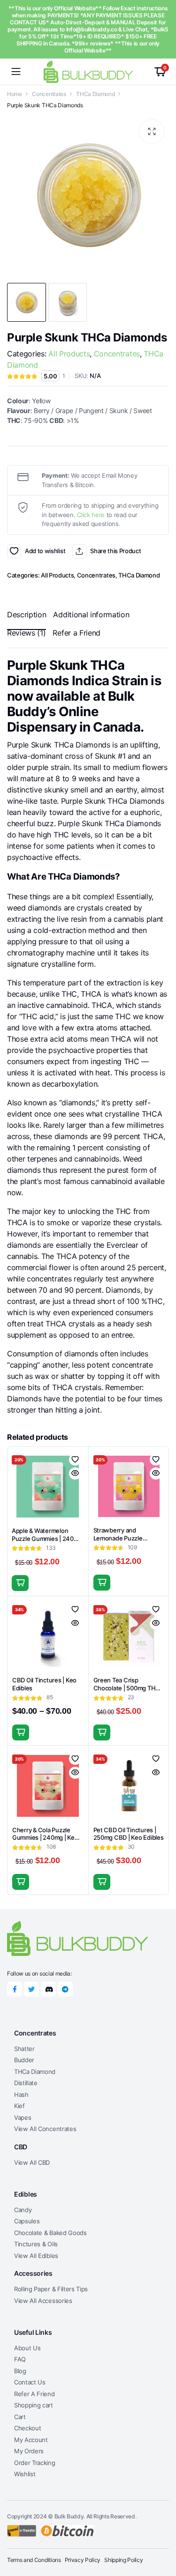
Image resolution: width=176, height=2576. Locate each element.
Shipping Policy (123, 2560)
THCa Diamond (95, 94)
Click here (91, 515)
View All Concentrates (45, 2129)
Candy (23, 2210)
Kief (19, 2106)
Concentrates (49, 94)
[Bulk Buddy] (88, 71)
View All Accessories (43, 2301)
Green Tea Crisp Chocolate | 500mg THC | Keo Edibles (128, 1688)
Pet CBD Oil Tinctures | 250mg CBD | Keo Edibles (129, 1834)
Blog (20, 2371)
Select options (21, 1732)
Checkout (27, 2428)
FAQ (20, 2359)
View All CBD (32, 2162)
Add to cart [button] (20, 1583)
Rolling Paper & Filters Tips (51, 2289)
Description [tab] (27, 614)
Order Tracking (35, 2463)
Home (15, 94)
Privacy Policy (83, 2560)
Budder (24, 2060)
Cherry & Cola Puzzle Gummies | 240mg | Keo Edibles (45, 1838)
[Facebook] (15, 1989)
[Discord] (48, 1989)
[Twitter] (31, 1989)
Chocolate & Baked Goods (50, 2233)
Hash (21, 2095)
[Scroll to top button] (161, 2534)
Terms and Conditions (34, 2560)
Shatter (24, 2049)
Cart (20, 2417)
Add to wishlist (14, 551)
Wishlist (25, 2474)
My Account (31, 2440)
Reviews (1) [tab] (26, 633)
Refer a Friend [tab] (77, 633)
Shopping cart (34, 2405)
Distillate (26, 2083)
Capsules (27, 2221)
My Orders (29, 2451)
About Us (27, 2348)
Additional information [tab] (91, 614)
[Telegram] (65, 1989)
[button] (152, 132)
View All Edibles (36, 2256)
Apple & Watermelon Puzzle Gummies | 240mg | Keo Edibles (47, 1539)
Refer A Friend (34, 2394)
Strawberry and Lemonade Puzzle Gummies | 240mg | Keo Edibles (126, 1542)
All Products (69, 354)
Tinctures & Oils (36, 2244)
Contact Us (30, 2382)
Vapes (23, 2117)
